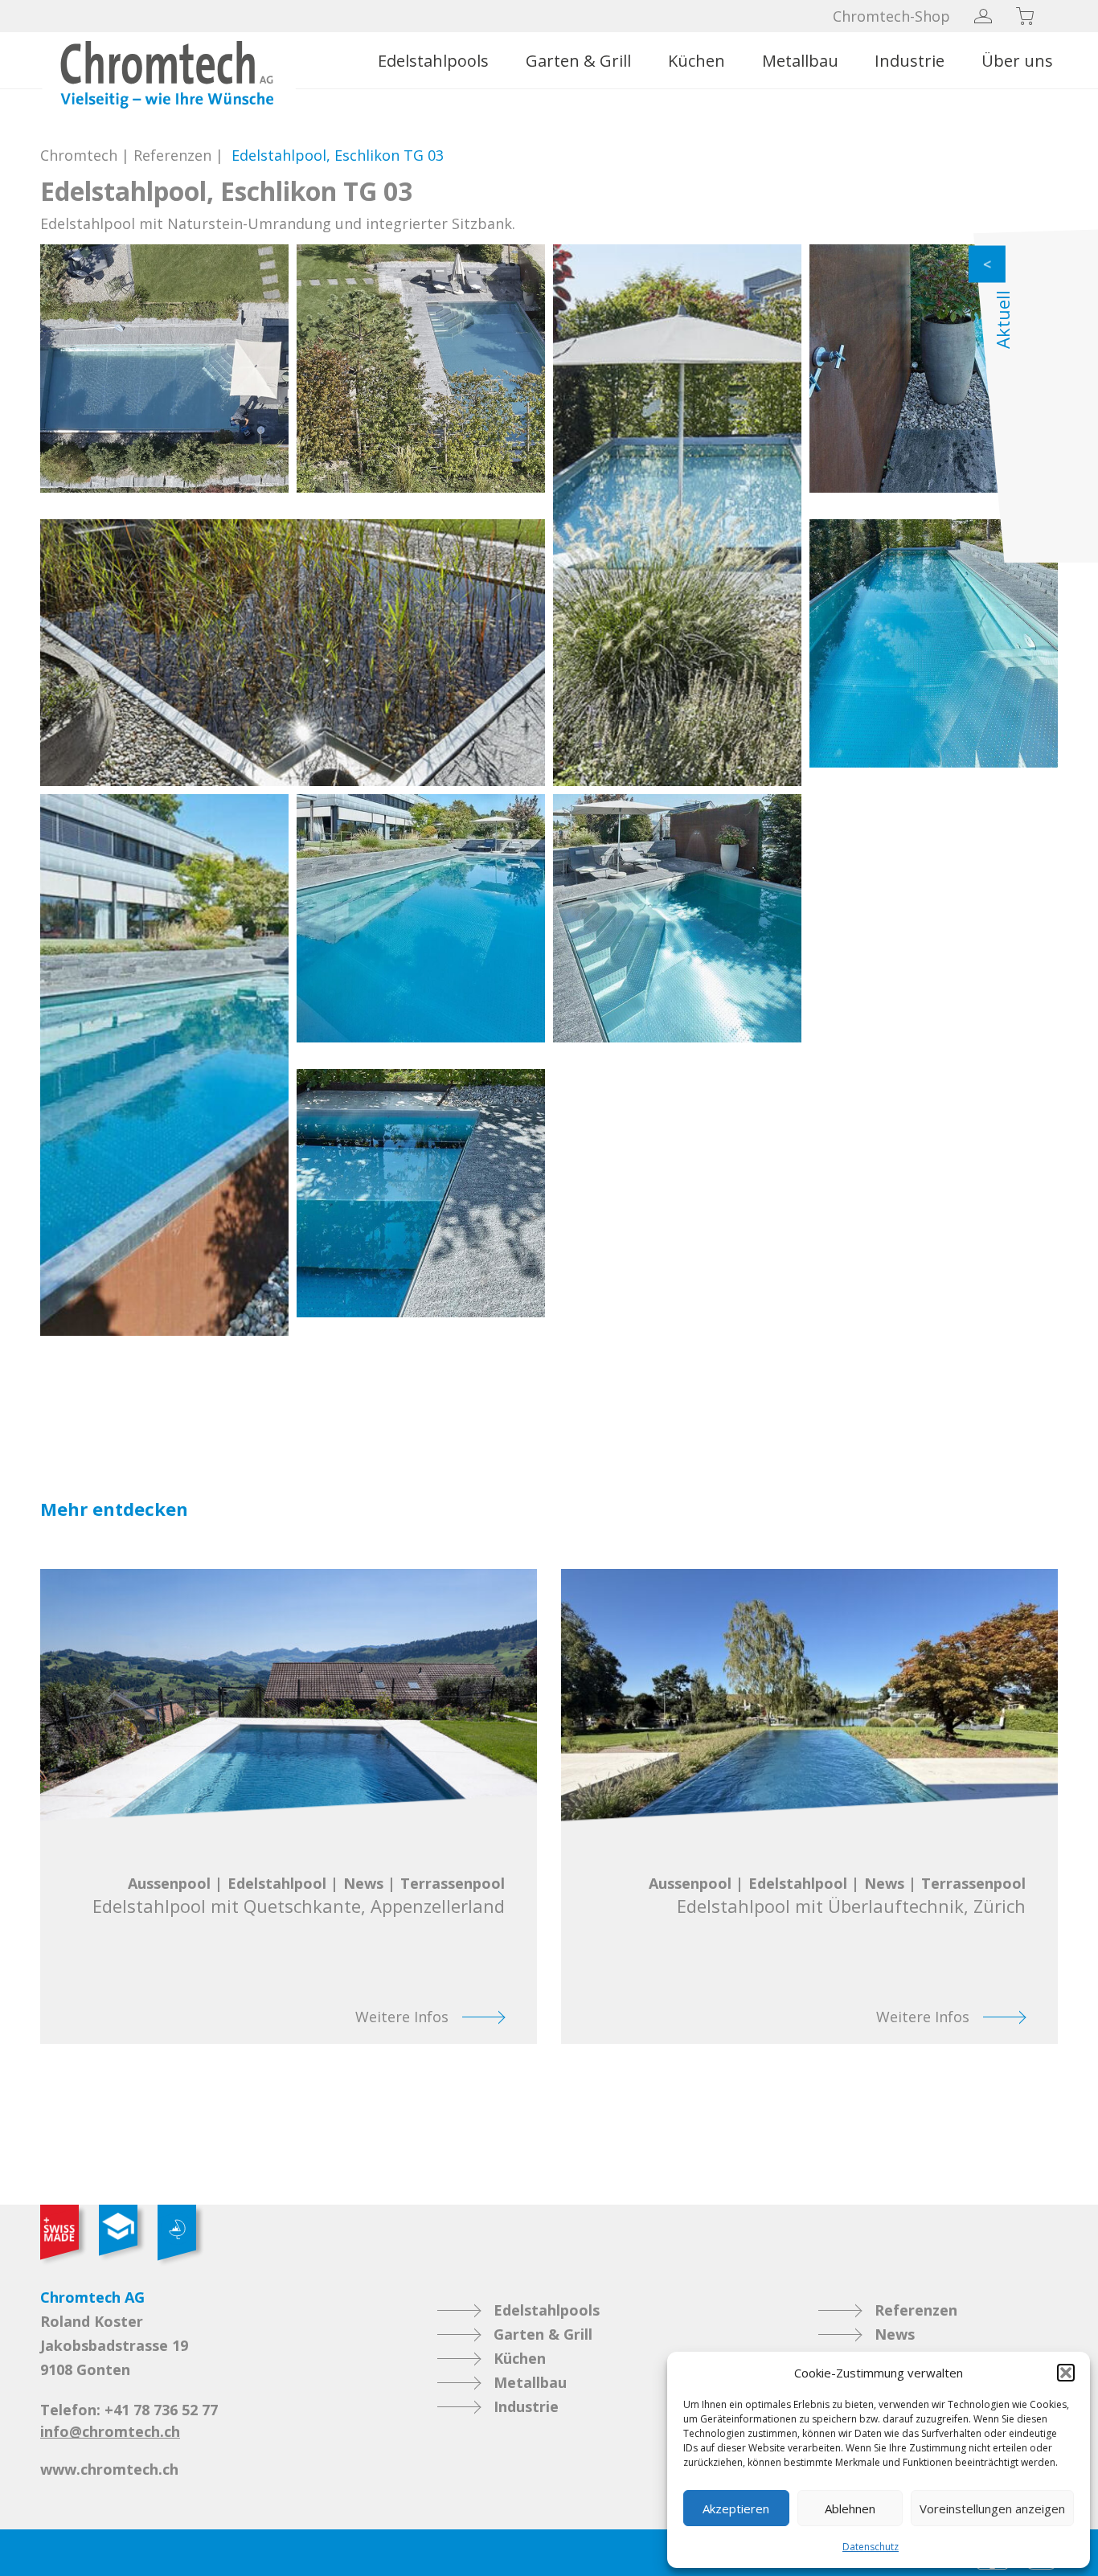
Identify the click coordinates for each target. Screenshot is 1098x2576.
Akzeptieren (736, 2508)
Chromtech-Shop (891, 16)
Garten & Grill (578, 61)
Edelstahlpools (433, 61)
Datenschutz (871, 2547)
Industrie (910, 61)
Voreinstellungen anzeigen (992, 2508)
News (895, 2334)
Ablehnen (850, 2508)
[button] (1066, 2373)
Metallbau (800, 61)
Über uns (1017, 61)
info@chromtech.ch (110, 2431)
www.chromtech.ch (109, 2469)
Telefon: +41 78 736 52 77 (129, 2410)
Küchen (696, 61)
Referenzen (172, 155)
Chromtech (79, 155)
